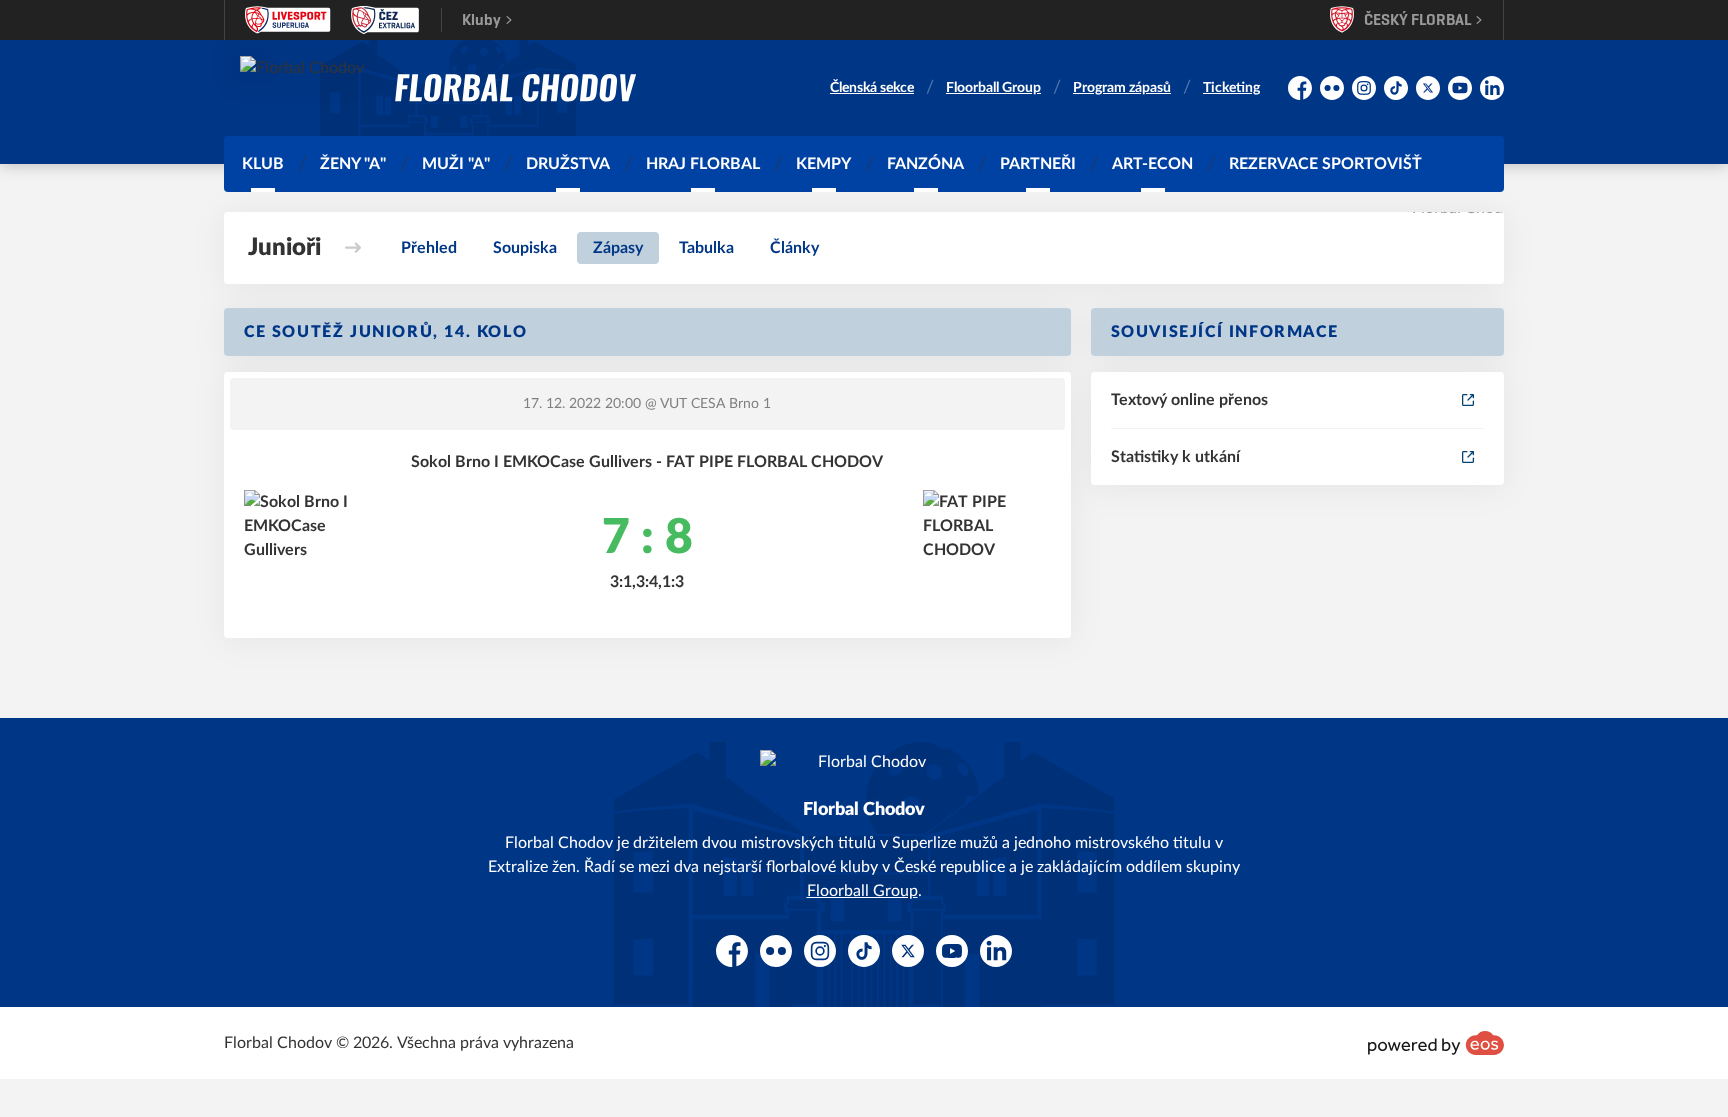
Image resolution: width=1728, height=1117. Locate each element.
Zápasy (618, 248)
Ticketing (1231, 88)
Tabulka (706, 248)
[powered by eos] (1436, 1043)
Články (794, 248)
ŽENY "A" (353, 164)
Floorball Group (993, 88)
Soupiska (525, 248)
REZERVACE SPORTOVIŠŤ (1325, 164)
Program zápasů (1122, 88)
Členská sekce (872, 88)
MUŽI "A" (456, 164)
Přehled (429, 248)
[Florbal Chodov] (516, 88)
